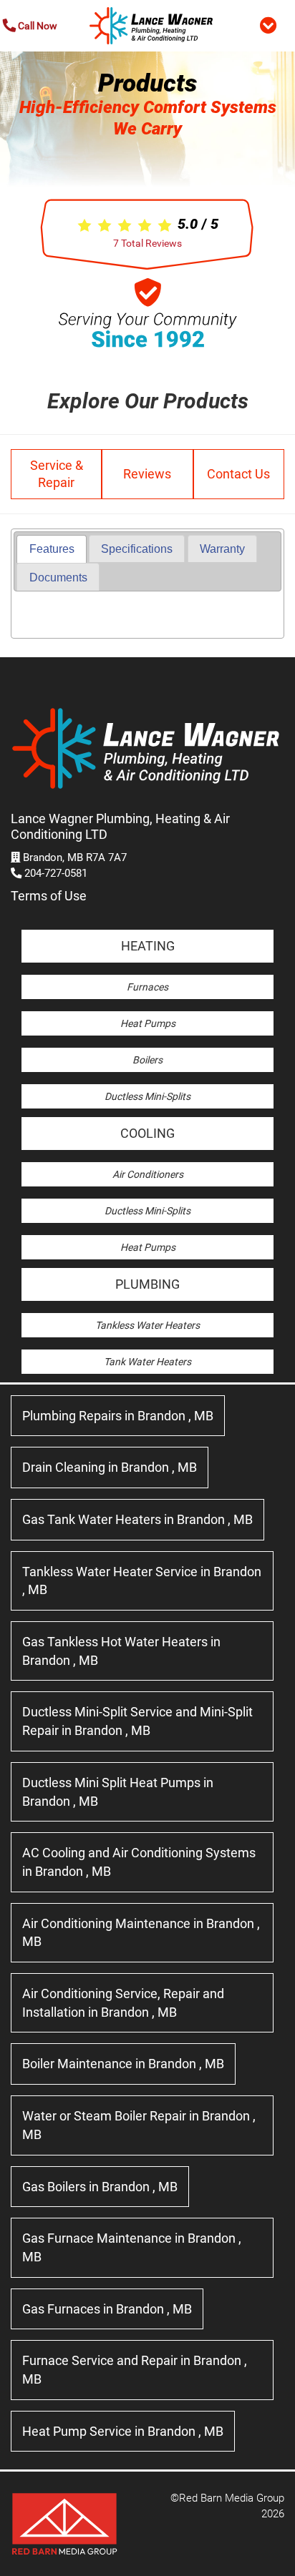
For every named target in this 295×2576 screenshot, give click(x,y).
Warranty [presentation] (222, 549)
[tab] (51, 549)
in (118, 1416)
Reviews (147, 474)
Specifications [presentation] (137, 549)
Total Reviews (147, 243)
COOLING (147, 1133)
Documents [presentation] (58, 577)
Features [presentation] (52, 549)
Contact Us (238, 474)
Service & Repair (57, 474)
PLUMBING (147, 1284)
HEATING (148, 946)
